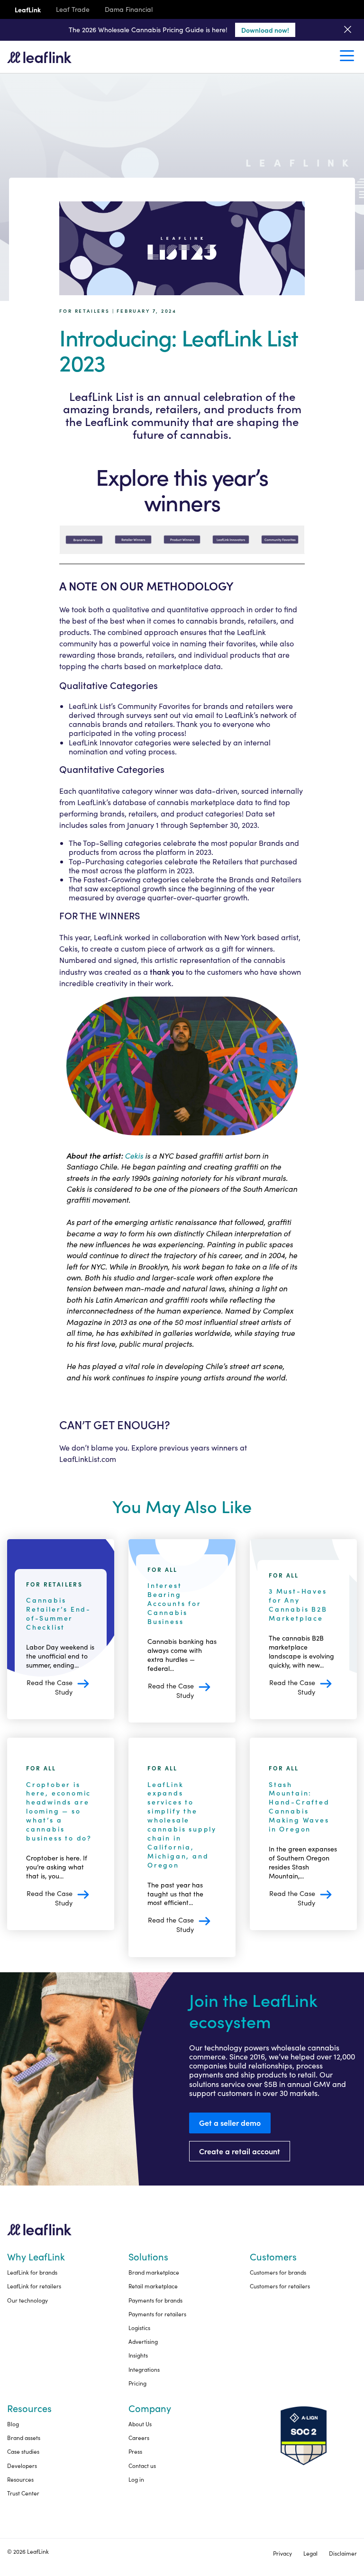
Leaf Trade (73, 10)
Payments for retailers (157, 2314)
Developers (22, 2466)
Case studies (23, 2451)
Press (135, 2451)
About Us (140, 2424)
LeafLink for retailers (34, 2286)
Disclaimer (343, 2553)
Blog (13, 2424)
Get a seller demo (230, 2122)
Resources (20, 2479)
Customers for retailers (280, 2286)
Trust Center (23, 2493)
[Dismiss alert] (348, 30)
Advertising (143, 2341)
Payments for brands (155, 2300)
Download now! (265, 30)
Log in (136, 2479)
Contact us (142, 2466)
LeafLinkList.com (88, 1459)
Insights (138, 2355)
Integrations (144, 2369)
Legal (310, 2553)
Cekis (68, 948)
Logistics (139, 2328)
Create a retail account (240, 2151)
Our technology (27, 2300)
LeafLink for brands (32, 2272)
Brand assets (24, 2438)
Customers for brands (278, 2272)
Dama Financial (129, 10)
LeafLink (28, 10)
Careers (139, 2438)
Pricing (137, 2383)
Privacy (282, 2553)
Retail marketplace (153, 2286)
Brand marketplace (154, 2272)
